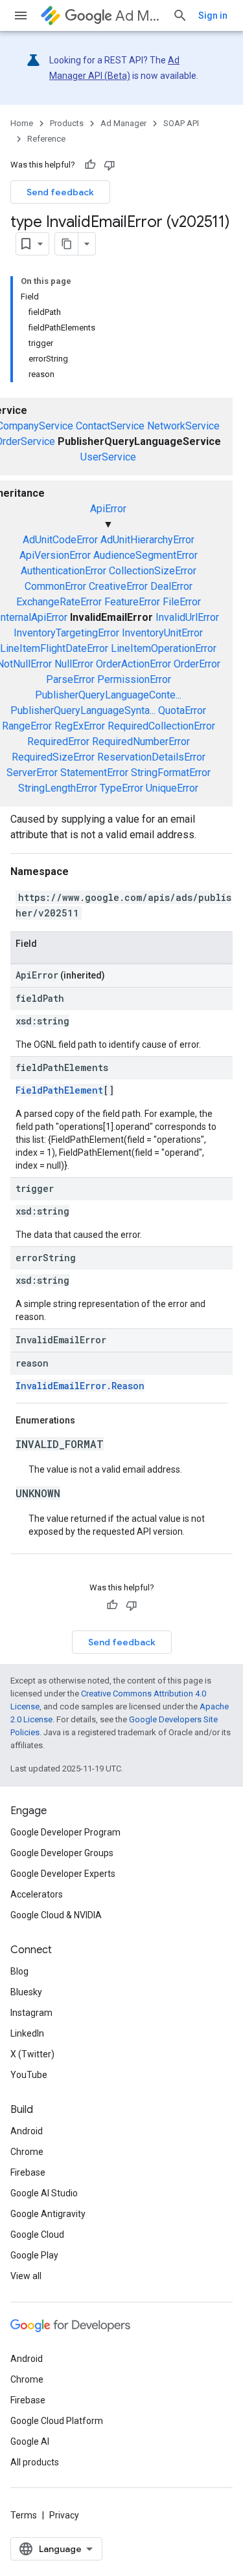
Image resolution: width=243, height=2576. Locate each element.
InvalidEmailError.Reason (80, 1386)
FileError (182, 602)
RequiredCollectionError (161, 726)
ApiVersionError (55, 555)
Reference (46, 139)
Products (67, 123)
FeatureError (132, 602)
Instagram (31, 2013)
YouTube (29, 2075)
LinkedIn (27, 2033)
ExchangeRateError (59, 602)
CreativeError (118, 586)
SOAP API (181, 123)
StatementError (94, 773)
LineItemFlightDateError (54, 648)
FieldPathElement (59, 1090)
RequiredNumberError (141, 741)
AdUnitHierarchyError (147, 540)
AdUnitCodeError (60, 540)
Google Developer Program (65, 1832)
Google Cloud (37, 2235)
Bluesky (26, 1992)
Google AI (30, 2441)
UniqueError (172, 788)
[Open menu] (21, 16)
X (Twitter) (32, 2054)
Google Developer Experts (63, 1874)
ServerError (32, 773)
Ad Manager (139, 16)
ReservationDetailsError (151, 757)
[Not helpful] (110, 165)
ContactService (110, 426)
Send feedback (60, 192)
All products (35, 2462)
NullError (74, 664)
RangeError (27, 726)
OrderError (197, 664)
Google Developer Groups (62, 1853)
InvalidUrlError (187, 617)
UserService (108, 457)
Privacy (64, 2515)
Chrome (27, 2152)
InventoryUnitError (162, 633)
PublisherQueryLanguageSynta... (83, 710)
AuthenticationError (64, 571)
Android (27, 2131)
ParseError (70, 679)
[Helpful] (90, 165)
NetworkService (183, 426)
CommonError (55, 586)
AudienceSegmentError (145, 555)
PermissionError (134, 679)
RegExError (80, 726)
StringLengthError (58, 788)
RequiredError (58, 741)
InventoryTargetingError (66, 633)
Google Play (34, 2255)
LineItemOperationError (164, 648)
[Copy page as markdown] (67, 244)
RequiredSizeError (53, 757)
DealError (171, 586)
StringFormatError (171, 773)
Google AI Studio (44, 2193)
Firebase (28, 2172)
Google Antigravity (48, 2214)
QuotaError (182, 710)
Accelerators (37, 1894)
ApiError (108, 509)
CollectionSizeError (153, 571)
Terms (24, 2515)
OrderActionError (133, 664)
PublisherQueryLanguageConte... (108, 695)
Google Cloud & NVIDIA (56, 1915)
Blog (19, 1971)
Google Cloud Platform (57, 2421)
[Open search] (180, 16)
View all (26, 2276)
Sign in (213, 16)
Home (22, 123)
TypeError (121, 788)
